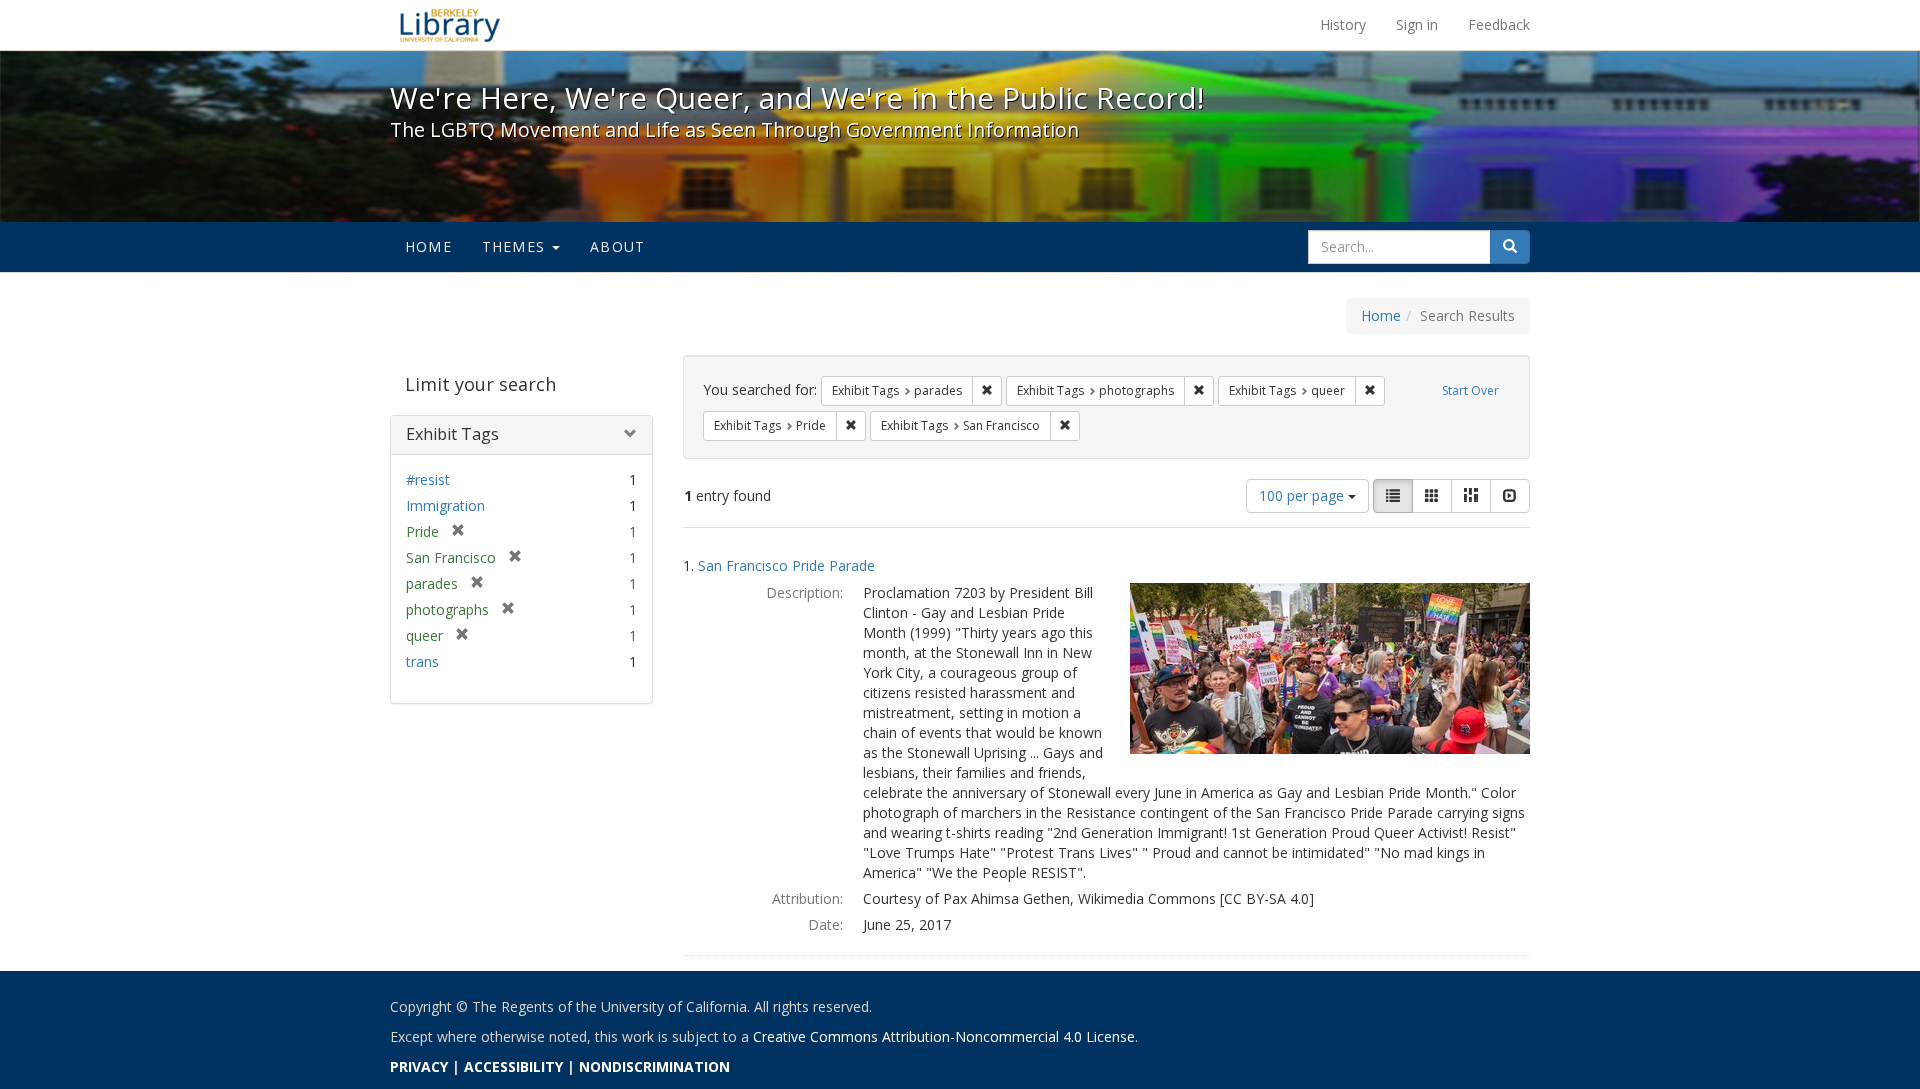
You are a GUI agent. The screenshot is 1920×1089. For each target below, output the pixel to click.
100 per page (1303, 495)
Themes (516, 246)
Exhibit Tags (452, 434)
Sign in (1417, 24)
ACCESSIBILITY (513, 1066)
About (617, 246)
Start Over (1470, 390)
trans (422, 661)
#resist (428, 479)
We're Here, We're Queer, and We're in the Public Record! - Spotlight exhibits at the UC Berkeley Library (450, 25)
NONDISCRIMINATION (654, 1066)
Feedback (1499, 24)
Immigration (445, 505)
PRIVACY (419, 1066)
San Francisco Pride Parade (786, 565)
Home (428, 246)
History (1343, 24)
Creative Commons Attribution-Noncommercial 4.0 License (944, 1036)
